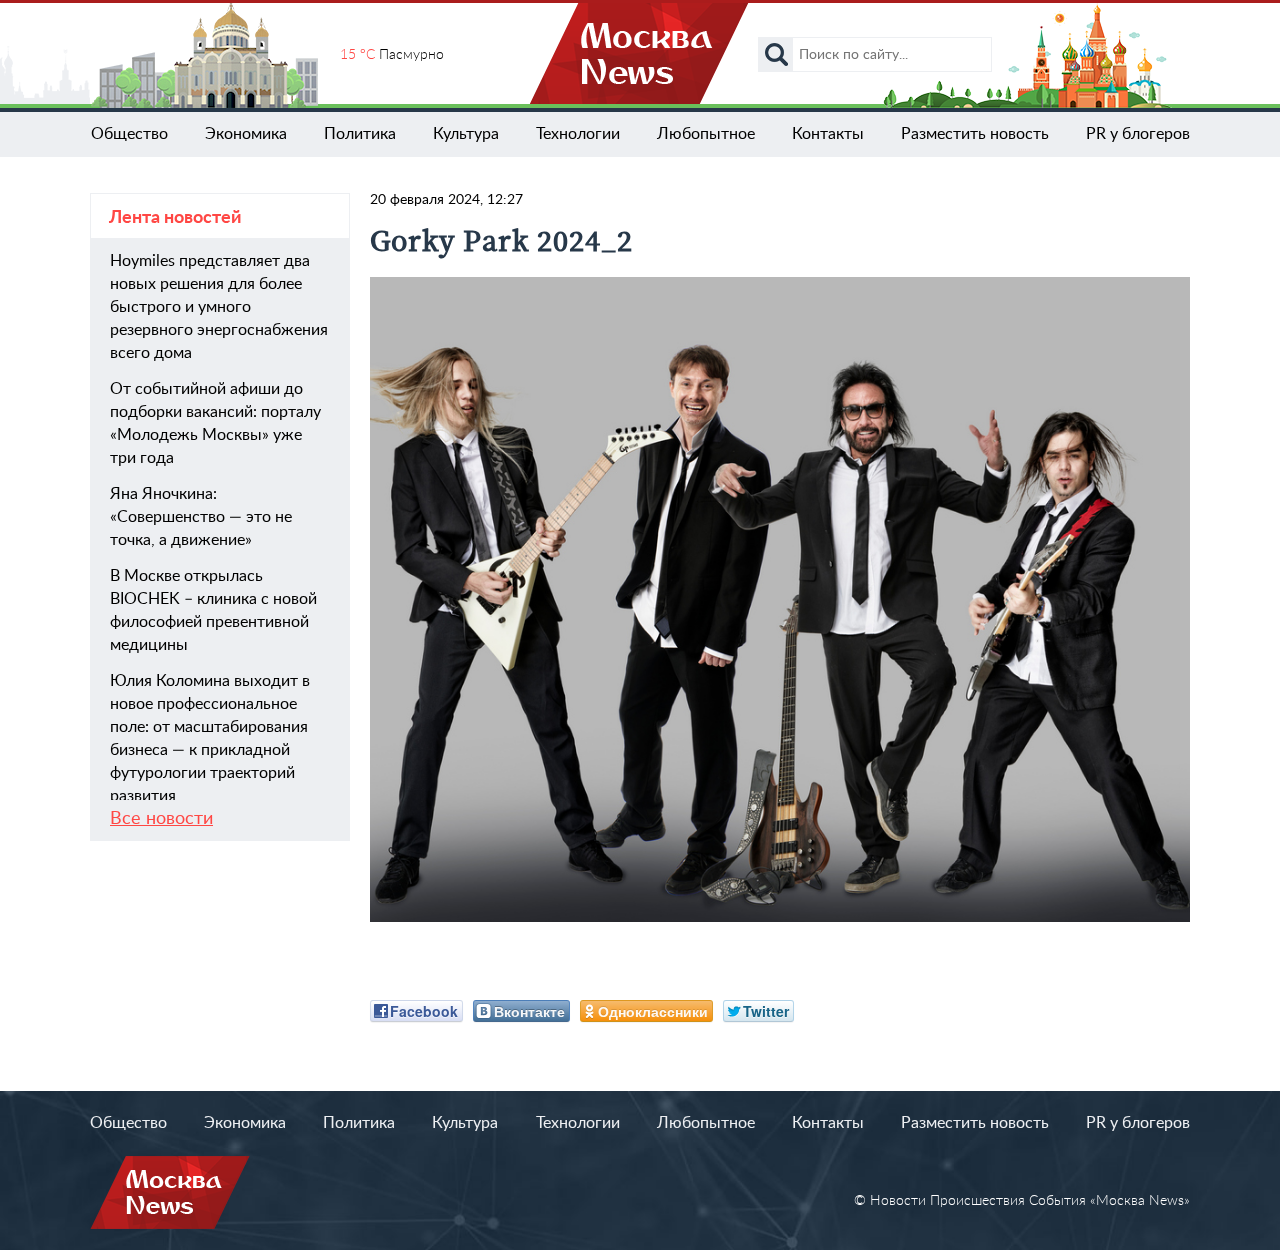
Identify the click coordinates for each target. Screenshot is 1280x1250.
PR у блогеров (1138, 134)
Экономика (246, 134)
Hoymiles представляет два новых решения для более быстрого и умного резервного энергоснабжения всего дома (219, 307)
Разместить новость (975, 134)
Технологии (578, 134)
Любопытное (706, 134)
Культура (466, 134)
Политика (360, 134)
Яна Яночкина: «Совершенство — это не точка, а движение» (201, 517)
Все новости (161, 819)
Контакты (828, 134)
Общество (129, 134)
